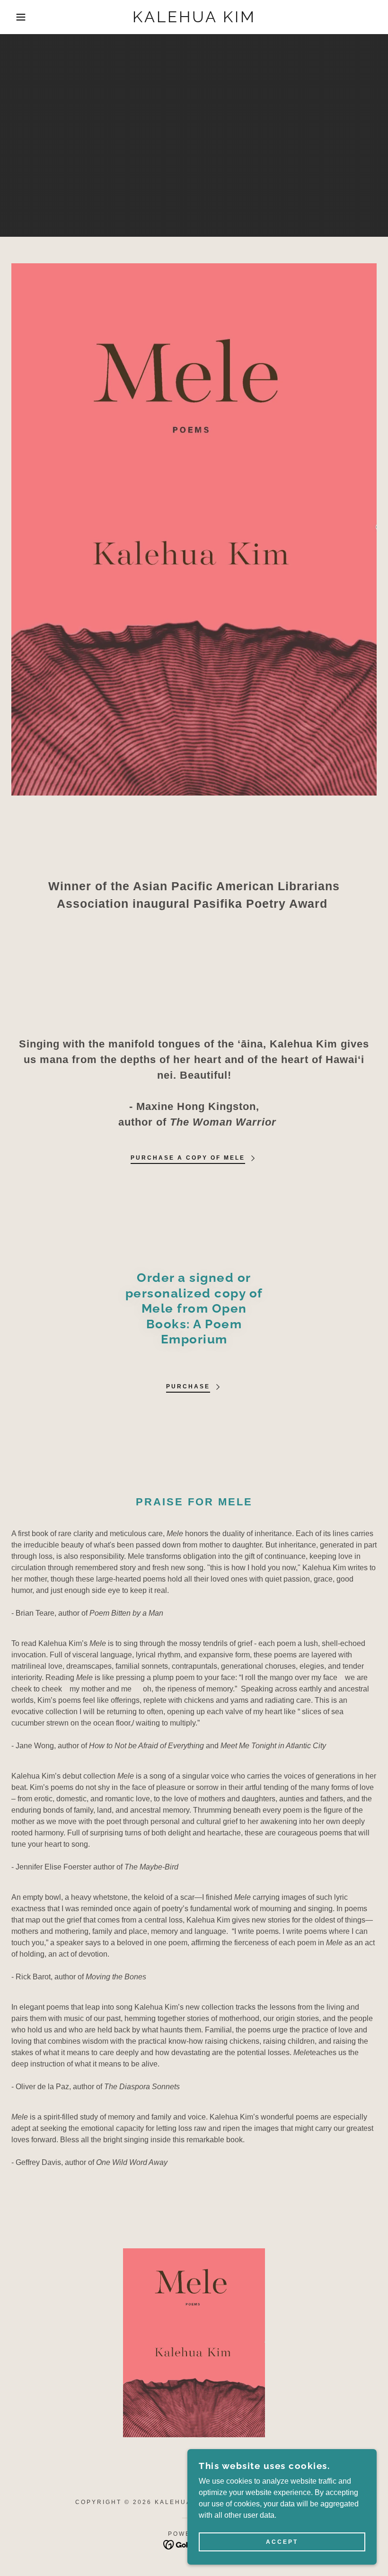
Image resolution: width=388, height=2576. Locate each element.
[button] (19, 17)
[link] (194, 20)
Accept (282, 2542)
